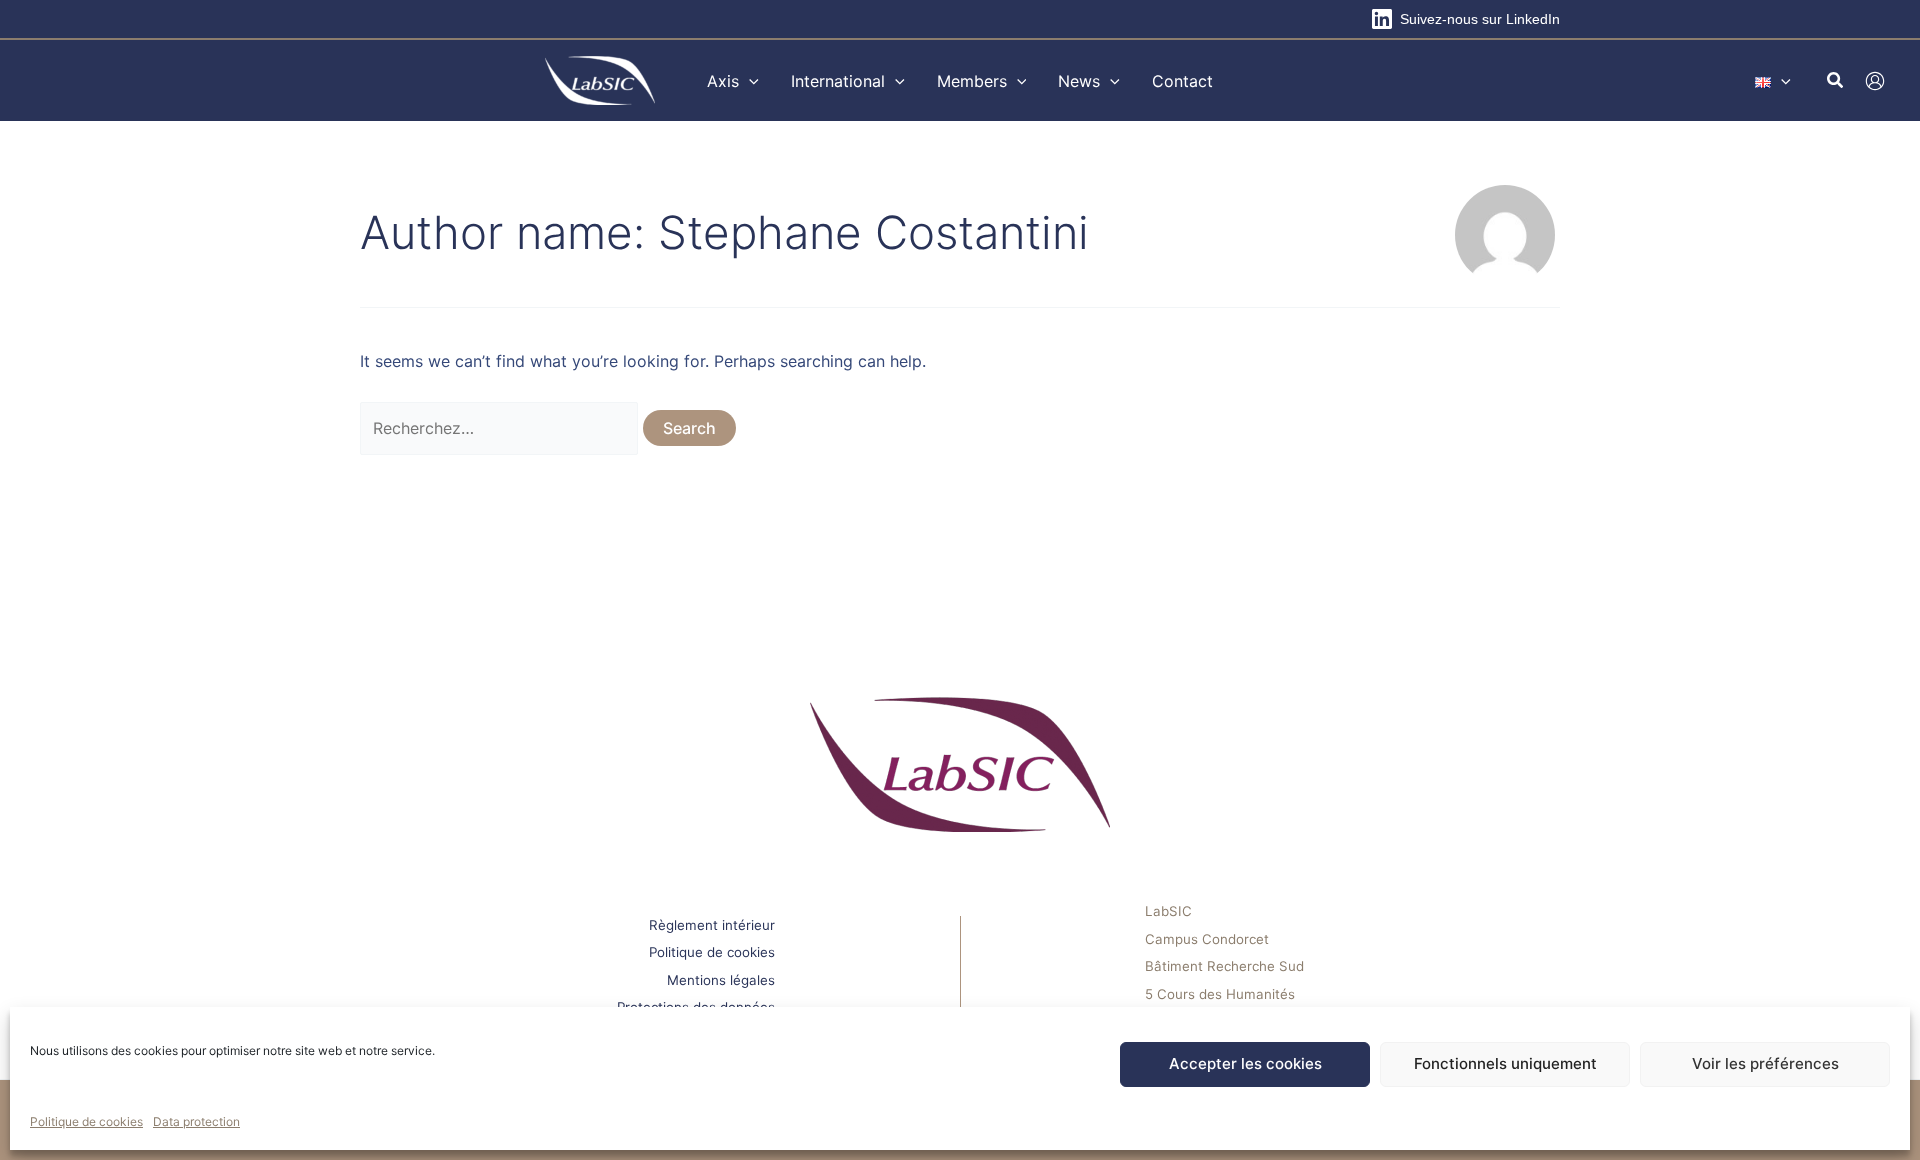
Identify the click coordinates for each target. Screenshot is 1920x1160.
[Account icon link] (1875, 81)
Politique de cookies (86, 1121)
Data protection (196, 1121)
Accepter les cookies (1245, 1063)
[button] (749, 81)
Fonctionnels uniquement (1505, 1063)
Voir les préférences (1765, 1063)
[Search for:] (501, 428)
